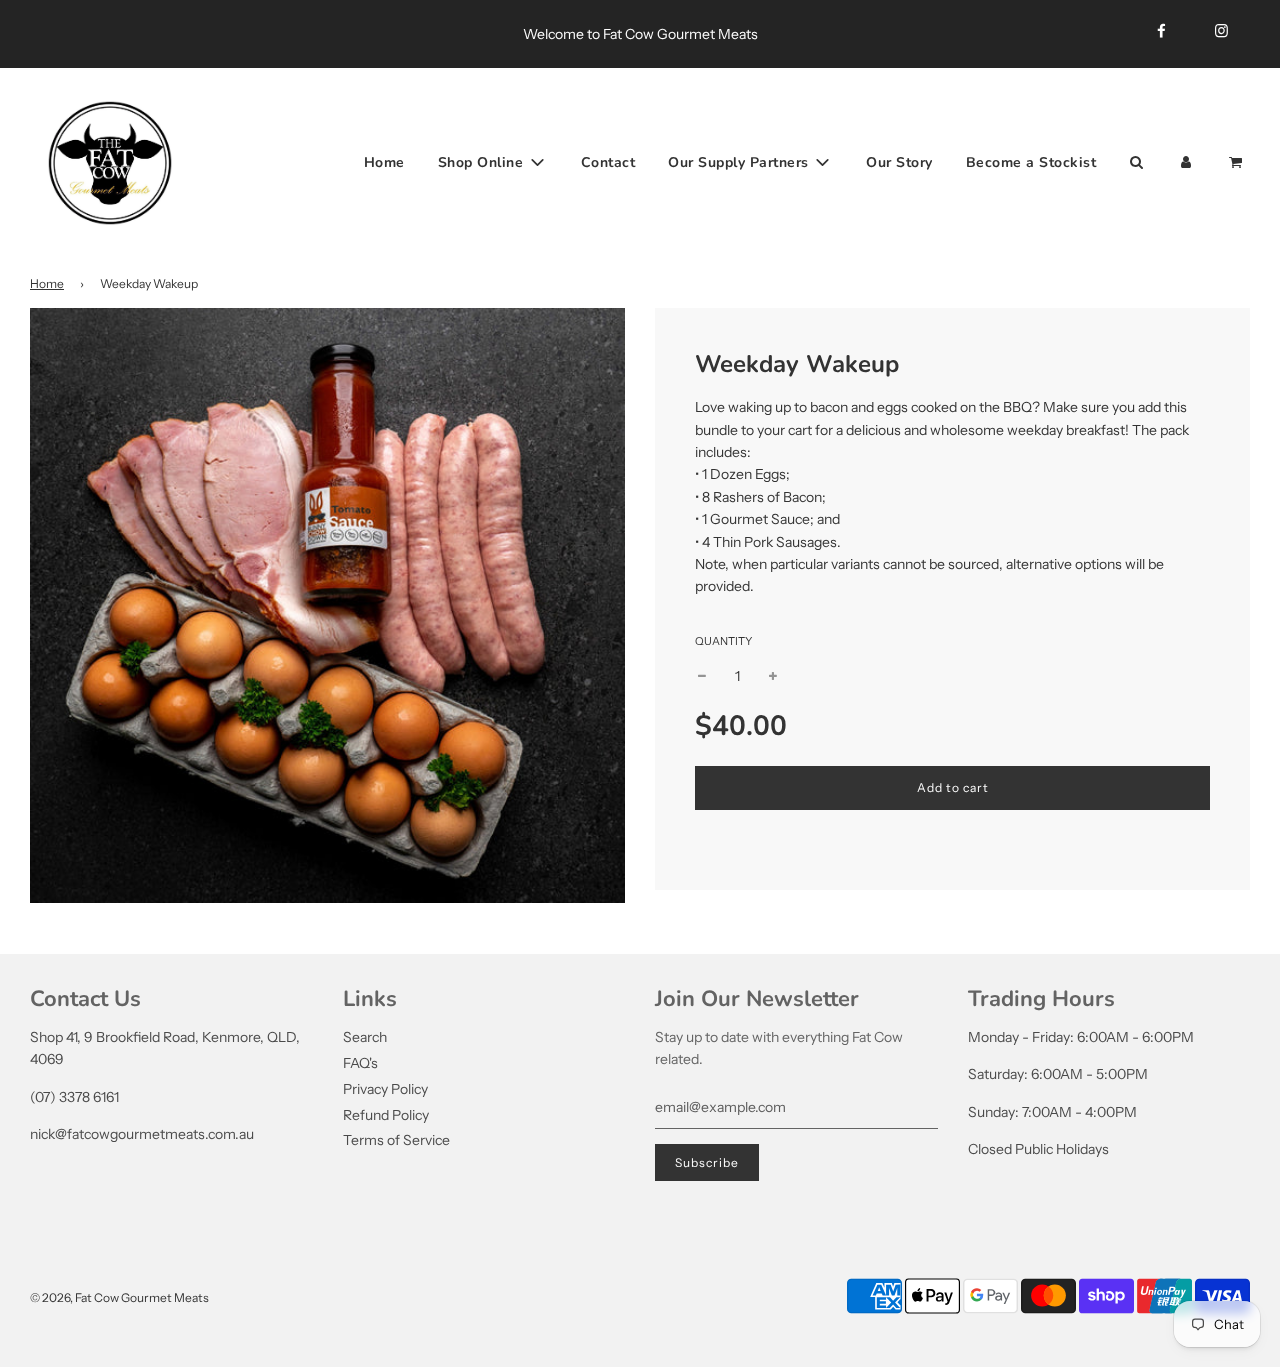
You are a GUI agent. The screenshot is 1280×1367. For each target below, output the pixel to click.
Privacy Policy (385, 1089)
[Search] (1136, 162)
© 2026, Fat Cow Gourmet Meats (119, 1297)
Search (365, 1037)
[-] (702, 676)
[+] (773, 676)
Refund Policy (386, 1115)
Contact (608, 161)
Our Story (899, 161)
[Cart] (1237, 162)
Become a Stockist (1031, 161)
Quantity (723, 641)
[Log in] (1186, 162)
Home (384, 161)
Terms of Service (396, 1140)
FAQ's (360, 1063)
